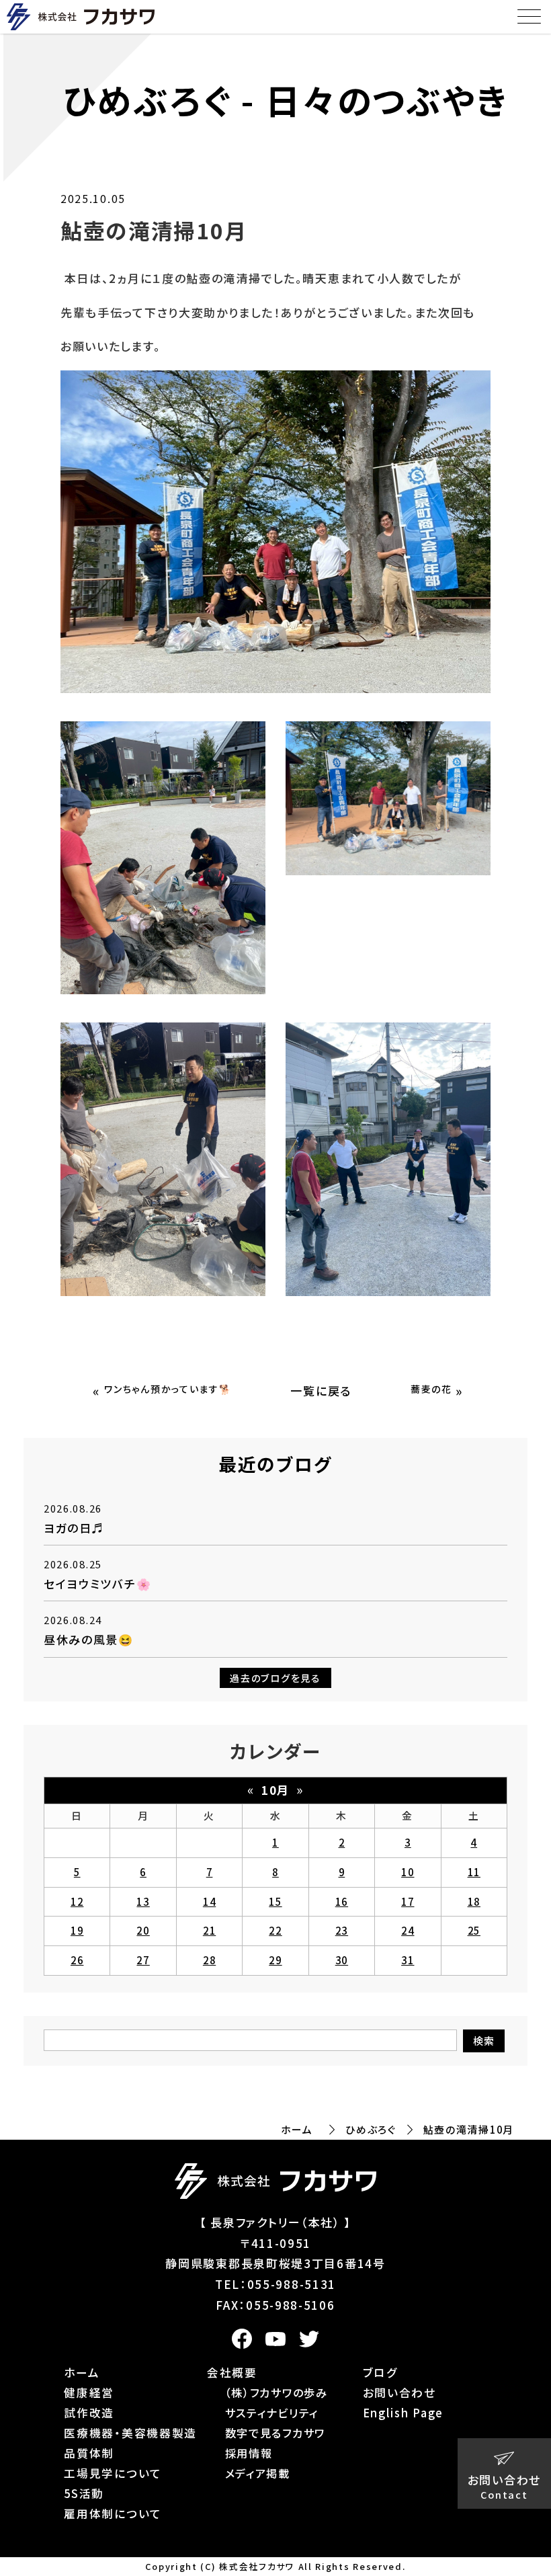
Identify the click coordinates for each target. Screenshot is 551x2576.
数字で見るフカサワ (275, 2433)
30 (342, 1960)
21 (209, 1930)
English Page (403, 2413)
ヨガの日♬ (74, 1528)
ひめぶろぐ (371, 2129)
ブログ (380, 2372)
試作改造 (89, 2413)
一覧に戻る (321, 1391)
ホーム (297, 2129)
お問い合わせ (399, 2392)
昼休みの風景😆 (89, 1639)
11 (474, 1872)
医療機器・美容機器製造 (130, 2433)
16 (342, 1901)
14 (209, 1901)
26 (77, 1960)
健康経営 (89, 2392)
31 (408, 1960)
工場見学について (113, 2473)
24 (408, 1930)
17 (408, 1901)
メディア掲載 (258, 2473)
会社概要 (232, 2372)
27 (143, 1960)
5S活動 (84, 2493)
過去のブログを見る (275, 1678)
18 (474, 1901)
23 (342, 1930)
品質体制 (89, 2453)
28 (209, 1960)
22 (275, 1930)
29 (275, 1960)
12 (77, 1901)
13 (143, 1901)
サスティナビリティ (272, 2413)
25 (474, 1930)
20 (143, 1930)
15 (275, 1901)
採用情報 (249, 2453)
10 (408, 1872)
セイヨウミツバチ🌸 (97, 1583)
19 (77, 1930)
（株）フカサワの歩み (277, 2392)
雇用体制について (113, 2513)
